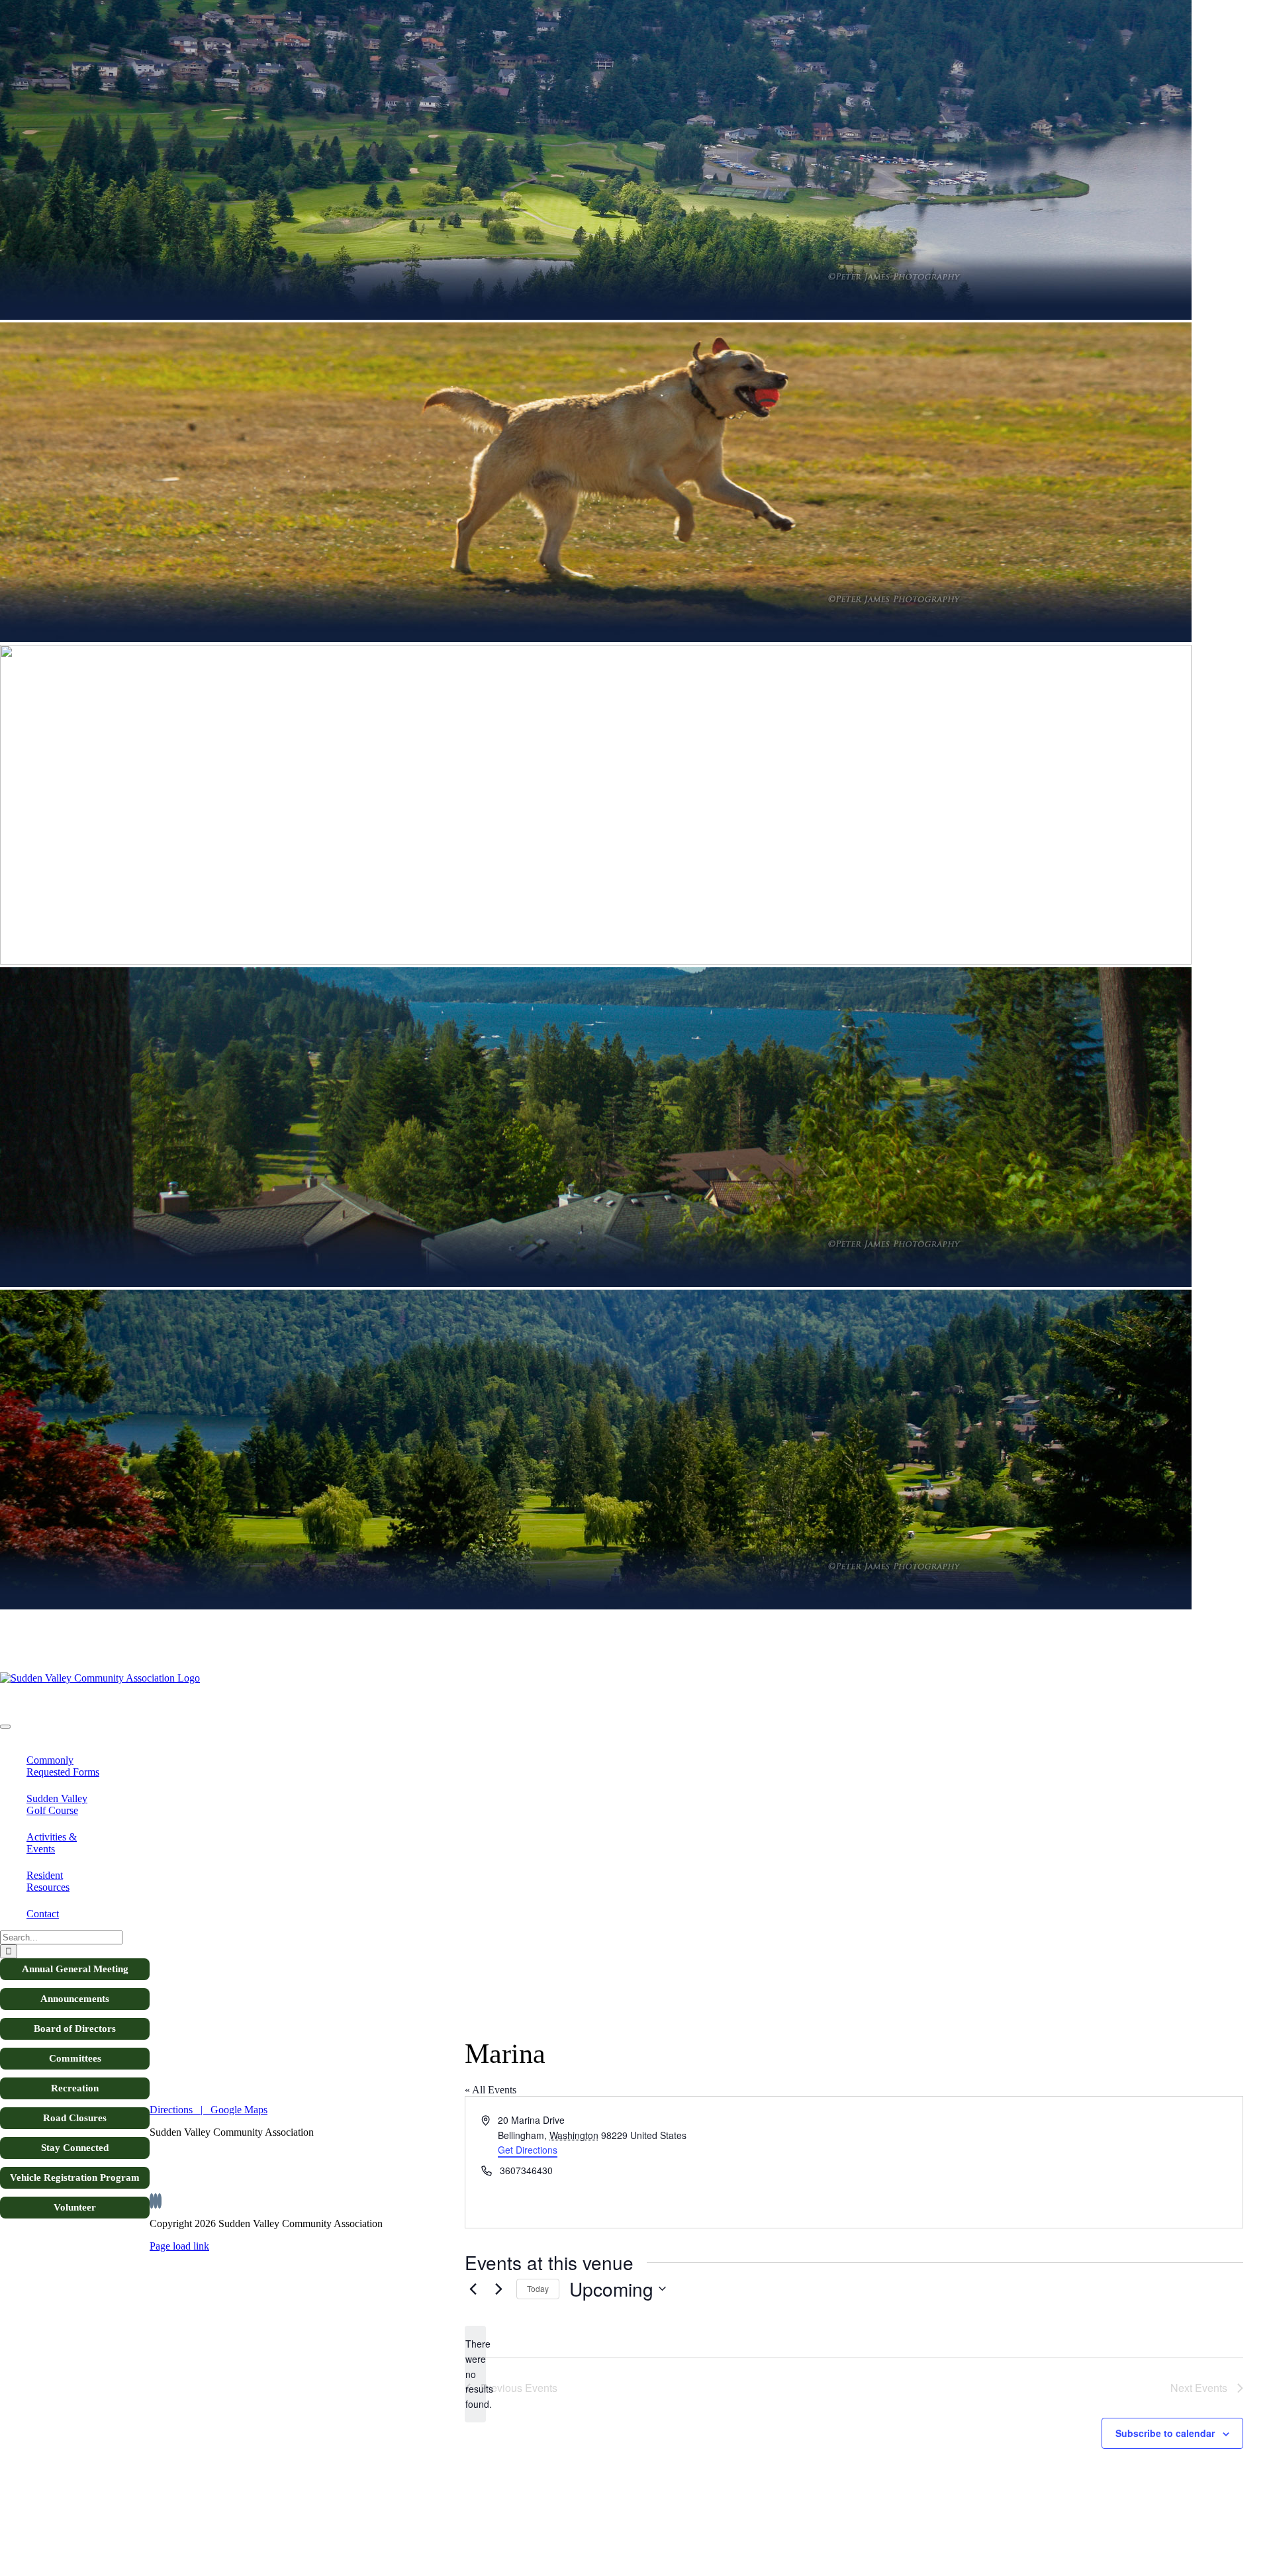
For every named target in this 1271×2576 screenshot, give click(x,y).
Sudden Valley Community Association (82, 1700)
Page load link (179, 2246)
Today (538, 2288)
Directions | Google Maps (209, 2110)
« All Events (491, 2090)
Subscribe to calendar (1165, 2433)
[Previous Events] (473, 2289)
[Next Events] (498, 2289)
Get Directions (528, 2150)
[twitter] (156, 2201)
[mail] (160, 2201)
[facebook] (152, 2201)
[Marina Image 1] (146, 1678)
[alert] (475, 2374)
